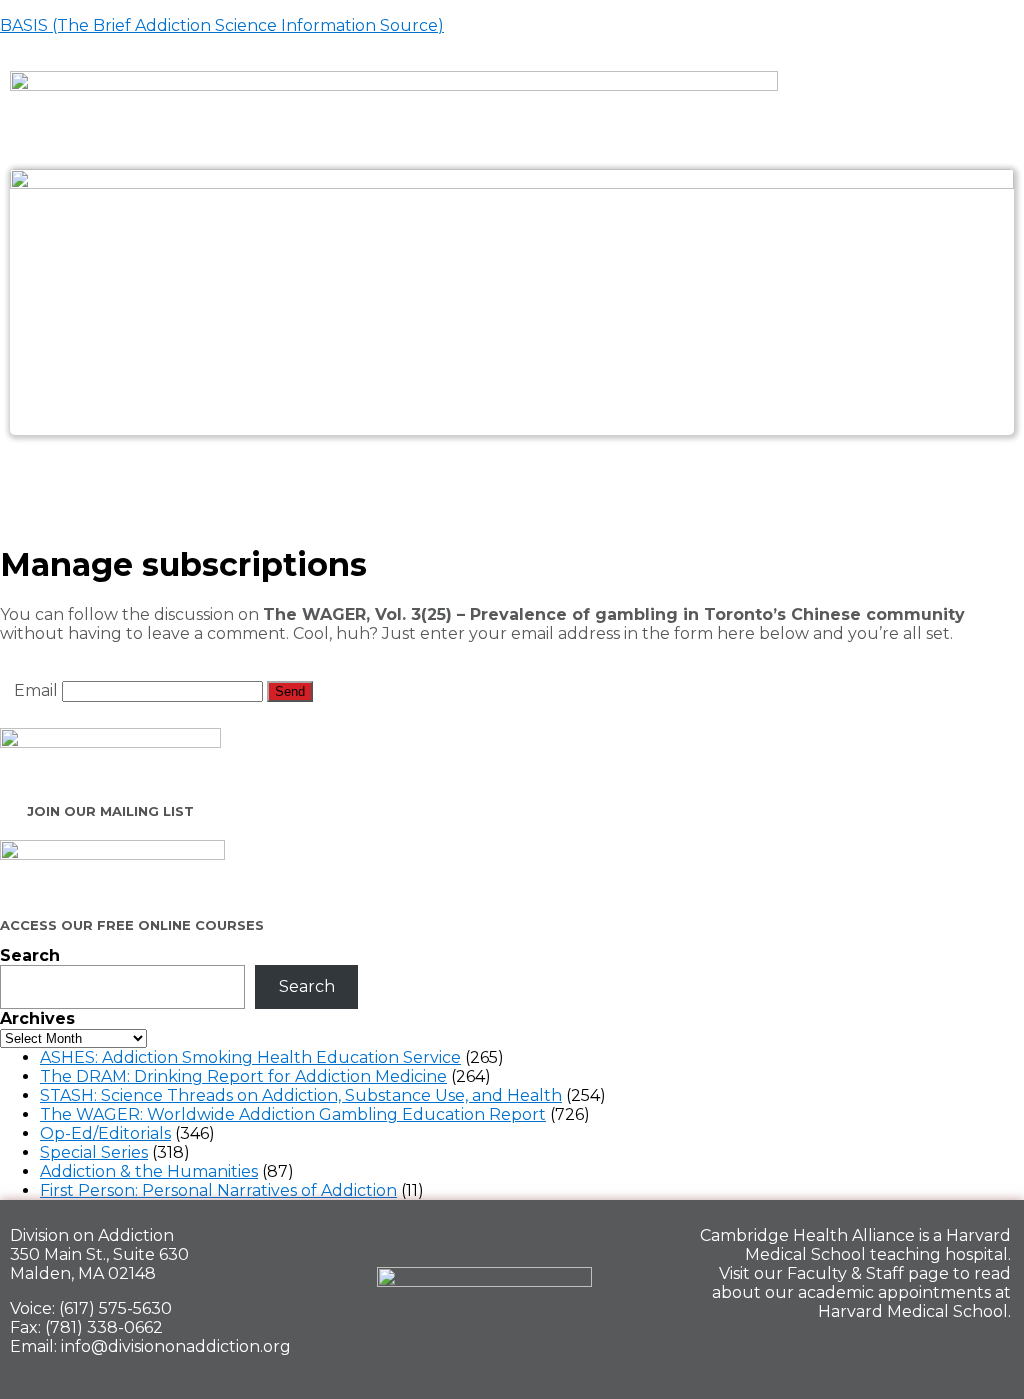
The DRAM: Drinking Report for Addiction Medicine (243, 1076)
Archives (37, 1018)
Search (30, 955)
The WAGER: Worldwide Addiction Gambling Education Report (293, 1114)
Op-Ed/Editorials (105, 1133)
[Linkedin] (917, 1355)
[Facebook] (848, 1355)
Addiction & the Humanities (149, 1171)
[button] (511, 478)
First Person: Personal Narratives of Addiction (218, 1190)
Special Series (94, 1152)
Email (36, 690)
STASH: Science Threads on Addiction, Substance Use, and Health (301, 1095)
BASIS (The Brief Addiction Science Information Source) (222, 25)
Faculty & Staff (845, 1273)
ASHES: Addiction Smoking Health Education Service (250, 1057)
